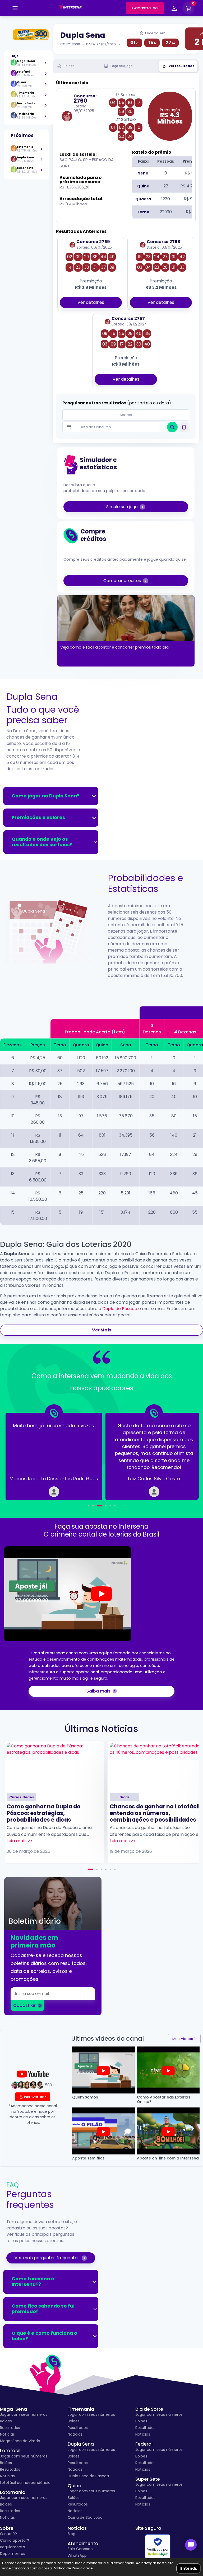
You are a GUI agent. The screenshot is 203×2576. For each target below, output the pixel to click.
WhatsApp (77, 2555)
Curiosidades (22, 1797)
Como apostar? (15, 2540)
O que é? (8, 2534)
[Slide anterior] (22, 1453)
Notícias (7, 2434)
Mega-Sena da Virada (20, 2441)
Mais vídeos (183, 2039)
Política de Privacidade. (73, 2568)
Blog (71, 2534)
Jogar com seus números (24, 2414)
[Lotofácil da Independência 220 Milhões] (29, 35)
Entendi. (189, 2568)
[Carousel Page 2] (93, 1506)
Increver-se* (35, 2097)
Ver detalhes (91, 302)
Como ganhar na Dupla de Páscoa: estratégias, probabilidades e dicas (43, 1813)
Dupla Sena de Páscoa (88, 2476)
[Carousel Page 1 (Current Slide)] (90, 1869)
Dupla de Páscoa (120, 1309)
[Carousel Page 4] (106, 1506)
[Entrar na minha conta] (174, 9)
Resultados (10, 2428)
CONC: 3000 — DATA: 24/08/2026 (88, 44)
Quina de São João (85, 2517)
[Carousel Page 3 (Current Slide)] (99, 1506)
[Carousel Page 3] (101, 1869)
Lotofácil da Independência (25, 2483)
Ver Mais (102, 1330)
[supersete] (41, 170)
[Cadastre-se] (15, 8)
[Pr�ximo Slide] (181, 1453)
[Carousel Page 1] (88, 1506)
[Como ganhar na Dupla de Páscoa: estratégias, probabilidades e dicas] (54, 1766)
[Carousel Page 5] (110, 1506)
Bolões (6, 2421)
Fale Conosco (80, 2549)
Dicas (125, 1797)
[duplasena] (41, 159)
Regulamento (13, 2547)
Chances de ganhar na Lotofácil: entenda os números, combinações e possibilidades (155, 1813)
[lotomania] (41, 149)
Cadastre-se (145, 8)
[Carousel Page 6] (115, 1506)
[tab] (66, 66)
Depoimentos (13, 2554)
